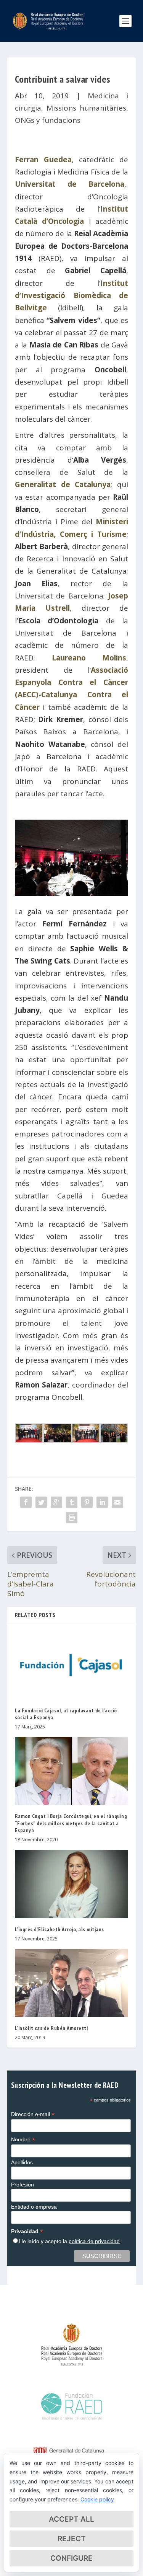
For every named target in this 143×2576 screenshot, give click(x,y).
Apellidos (22, 2162)
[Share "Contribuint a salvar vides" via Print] (72, 1518)
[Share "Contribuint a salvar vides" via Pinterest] (87, 1502)
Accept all (71, 2519)
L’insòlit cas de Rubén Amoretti (51, 2028)
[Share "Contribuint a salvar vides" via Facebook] (26, 1502)
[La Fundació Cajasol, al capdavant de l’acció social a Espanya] (72, 1665)
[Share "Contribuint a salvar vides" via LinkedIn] (102, 1502)
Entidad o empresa (34, 2207)
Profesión (22, 2185)
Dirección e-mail (33, 2114)
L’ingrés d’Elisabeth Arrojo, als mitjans (59, 1929)
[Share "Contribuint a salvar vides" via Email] (117, 1502)
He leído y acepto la (69, 2241)
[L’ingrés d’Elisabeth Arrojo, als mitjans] (72, 1884)
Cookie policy (97, 2499)
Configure (71, 2558)
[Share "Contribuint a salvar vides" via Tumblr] (72, 1502)
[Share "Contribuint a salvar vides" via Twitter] (41, 1502)
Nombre (23, 2140)
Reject (72, 2539)
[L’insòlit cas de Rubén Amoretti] (72, 1983)
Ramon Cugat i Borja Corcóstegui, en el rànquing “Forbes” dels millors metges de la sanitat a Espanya (71, 1823)
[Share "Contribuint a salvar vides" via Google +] (56, 1502)
